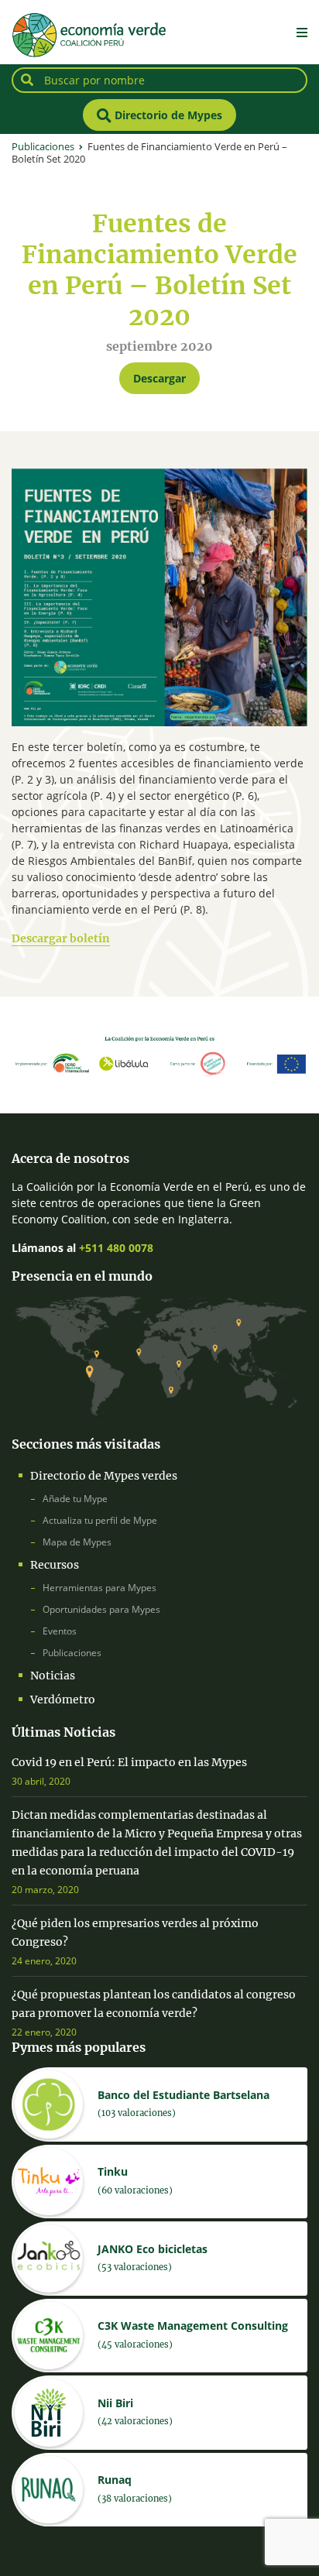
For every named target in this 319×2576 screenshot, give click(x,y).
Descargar (159, 378)
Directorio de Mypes (167, 115)
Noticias (53, 1676)
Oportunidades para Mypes (101, 1609)
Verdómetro (63, 1700)
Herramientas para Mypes (99, 1588)
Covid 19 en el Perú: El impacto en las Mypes (129, 1762)
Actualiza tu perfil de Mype (100, 1520)
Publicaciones (72, 1653)
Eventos (60, 1631)
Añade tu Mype (75, 1499)
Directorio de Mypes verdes (104, 1476)
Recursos (55, 1565)
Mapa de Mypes (77, 1542)
